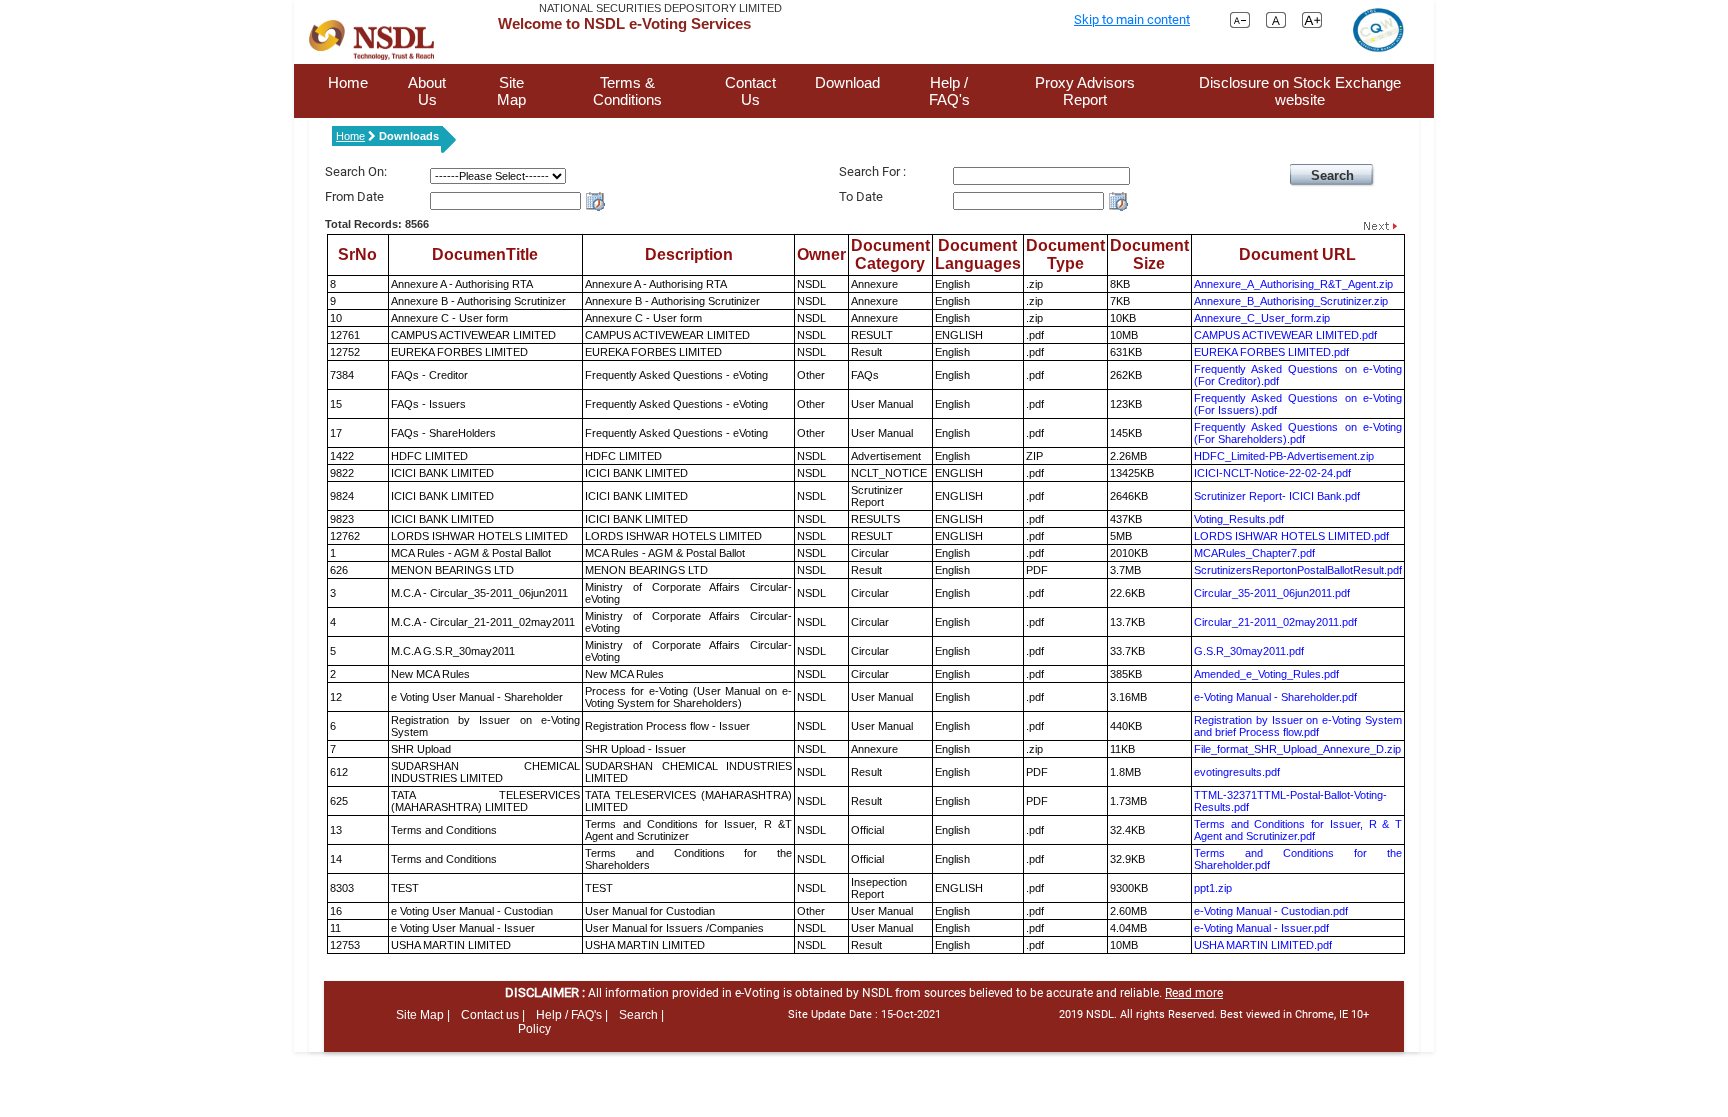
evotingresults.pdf (1237, 772)
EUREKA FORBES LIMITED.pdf (1271, 352)
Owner (821, 254)
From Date (354, 196)
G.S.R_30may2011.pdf (1249, 651)
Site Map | (423, 1015)
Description (689, 254)
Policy (534, 1029)
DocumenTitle (485, 254)
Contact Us (750, 91)
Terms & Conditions (627, 91)
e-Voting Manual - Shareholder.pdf (1275, 697)
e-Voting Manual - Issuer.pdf (1261, 928)
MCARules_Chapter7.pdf (1254, 553)
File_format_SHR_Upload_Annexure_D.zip (1297, 749)
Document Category (890, 254)
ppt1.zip (1213, 888)
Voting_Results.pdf (1239, 519)
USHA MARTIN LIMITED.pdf (1263, 945)
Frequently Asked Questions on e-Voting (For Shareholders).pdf (1298, 433)
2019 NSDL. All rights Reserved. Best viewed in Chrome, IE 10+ (1214, 1014)
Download (847, 82)
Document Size (1149, 254)
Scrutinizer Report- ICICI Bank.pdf (1277, 496)
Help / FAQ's (949, 91)
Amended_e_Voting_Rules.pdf (1266, 674)
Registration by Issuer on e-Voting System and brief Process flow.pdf (1298, 726)
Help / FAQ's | (572, 1015)
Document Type (1065, 254)
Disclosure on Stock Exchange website (1300, 91)
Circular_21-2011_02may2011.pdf (1275, 622)
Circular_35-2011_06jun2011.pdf (1272, 593)
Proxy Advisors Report (1085, 91)
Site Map (511, 91)
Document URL (1297, 254)
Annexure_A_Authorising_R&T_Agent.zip (1293, 284)
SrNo (357, 254)
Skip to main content (1132, 19)
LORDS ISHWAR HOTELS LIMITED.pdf (1291, 536)
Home (348, 82)
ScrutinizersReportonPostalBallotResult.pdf (1298, 570)
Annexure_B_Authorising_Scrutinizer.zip (1291, 301)
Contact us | (493, 1015)
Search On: (356, 171)
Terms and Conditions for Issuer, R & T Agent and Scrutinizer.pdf (1298, 830)
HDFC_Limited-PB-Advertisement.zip (1284, 456)
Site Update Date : (864, 1014)
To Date (861, 196)
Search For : (872, 171)
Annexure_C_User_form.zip (1262, 318)
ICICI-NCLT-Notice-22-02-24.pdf (1272, 473)
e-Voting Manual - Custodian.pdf (1271, 911)
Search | (641, 1015)
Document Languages (978, 254)
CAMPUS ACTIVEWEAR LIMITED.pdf (1285, 335)
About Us (427, 91)
